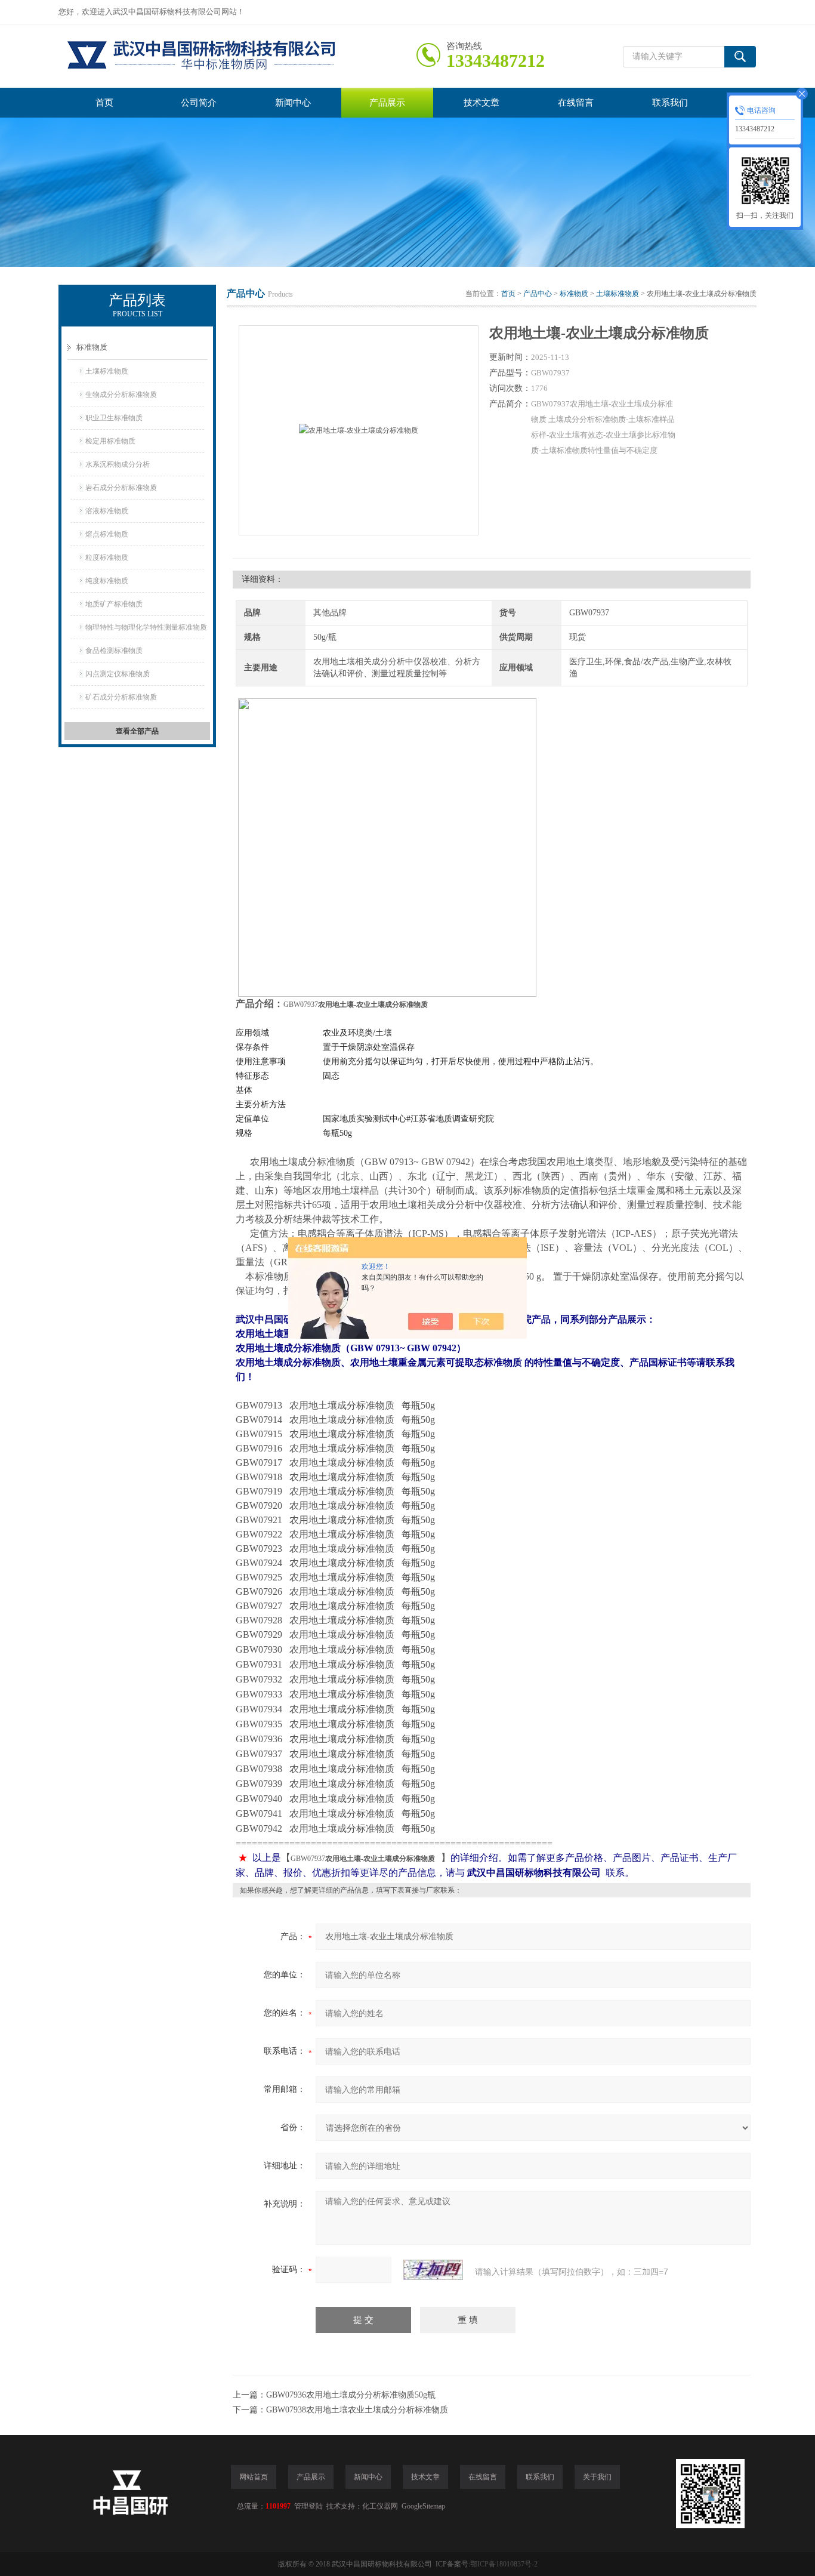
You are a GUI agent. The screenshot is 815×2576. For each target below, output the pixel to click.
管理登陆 (308, 2506)
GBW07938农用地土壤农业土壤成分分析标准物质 (357, 2410)
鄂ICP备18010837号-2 (504, 2564)
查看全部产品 (137, 731)
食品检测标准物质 (114, 651)
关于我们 (597, 2477)
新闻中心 (293, 103)
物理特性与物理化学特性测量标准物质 (146, 627)
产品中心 (538, 294)
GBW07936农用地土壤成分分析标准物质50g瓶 (351, 2395)
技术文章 (481, 103)
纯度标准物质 (107, 581)
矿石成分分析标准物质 (121, 697)
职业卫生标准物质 (114, 418)
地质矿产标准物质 (114, 604)
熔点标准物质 (107, 534)
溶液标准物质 (107, 511)
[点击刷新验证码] (433, 2270)
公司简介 (199, 103)
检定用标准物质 (110, 441)
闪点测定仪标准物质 (118, 674)
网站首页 (254, 2477)
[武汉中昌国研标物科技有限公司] (237, 56)
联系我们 (670, 103)
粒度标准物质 (107, 557)
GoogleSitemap (423, 2506)
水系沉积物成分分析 (118, 464)
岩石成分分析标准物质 (121, 488)
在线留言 (576, 103)
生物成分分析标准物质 (121, 395)
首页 (104, 103)
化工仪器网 (380, 2506)
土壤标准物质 (107, 371)
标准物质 (92, 347)
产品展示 (387, 103)
